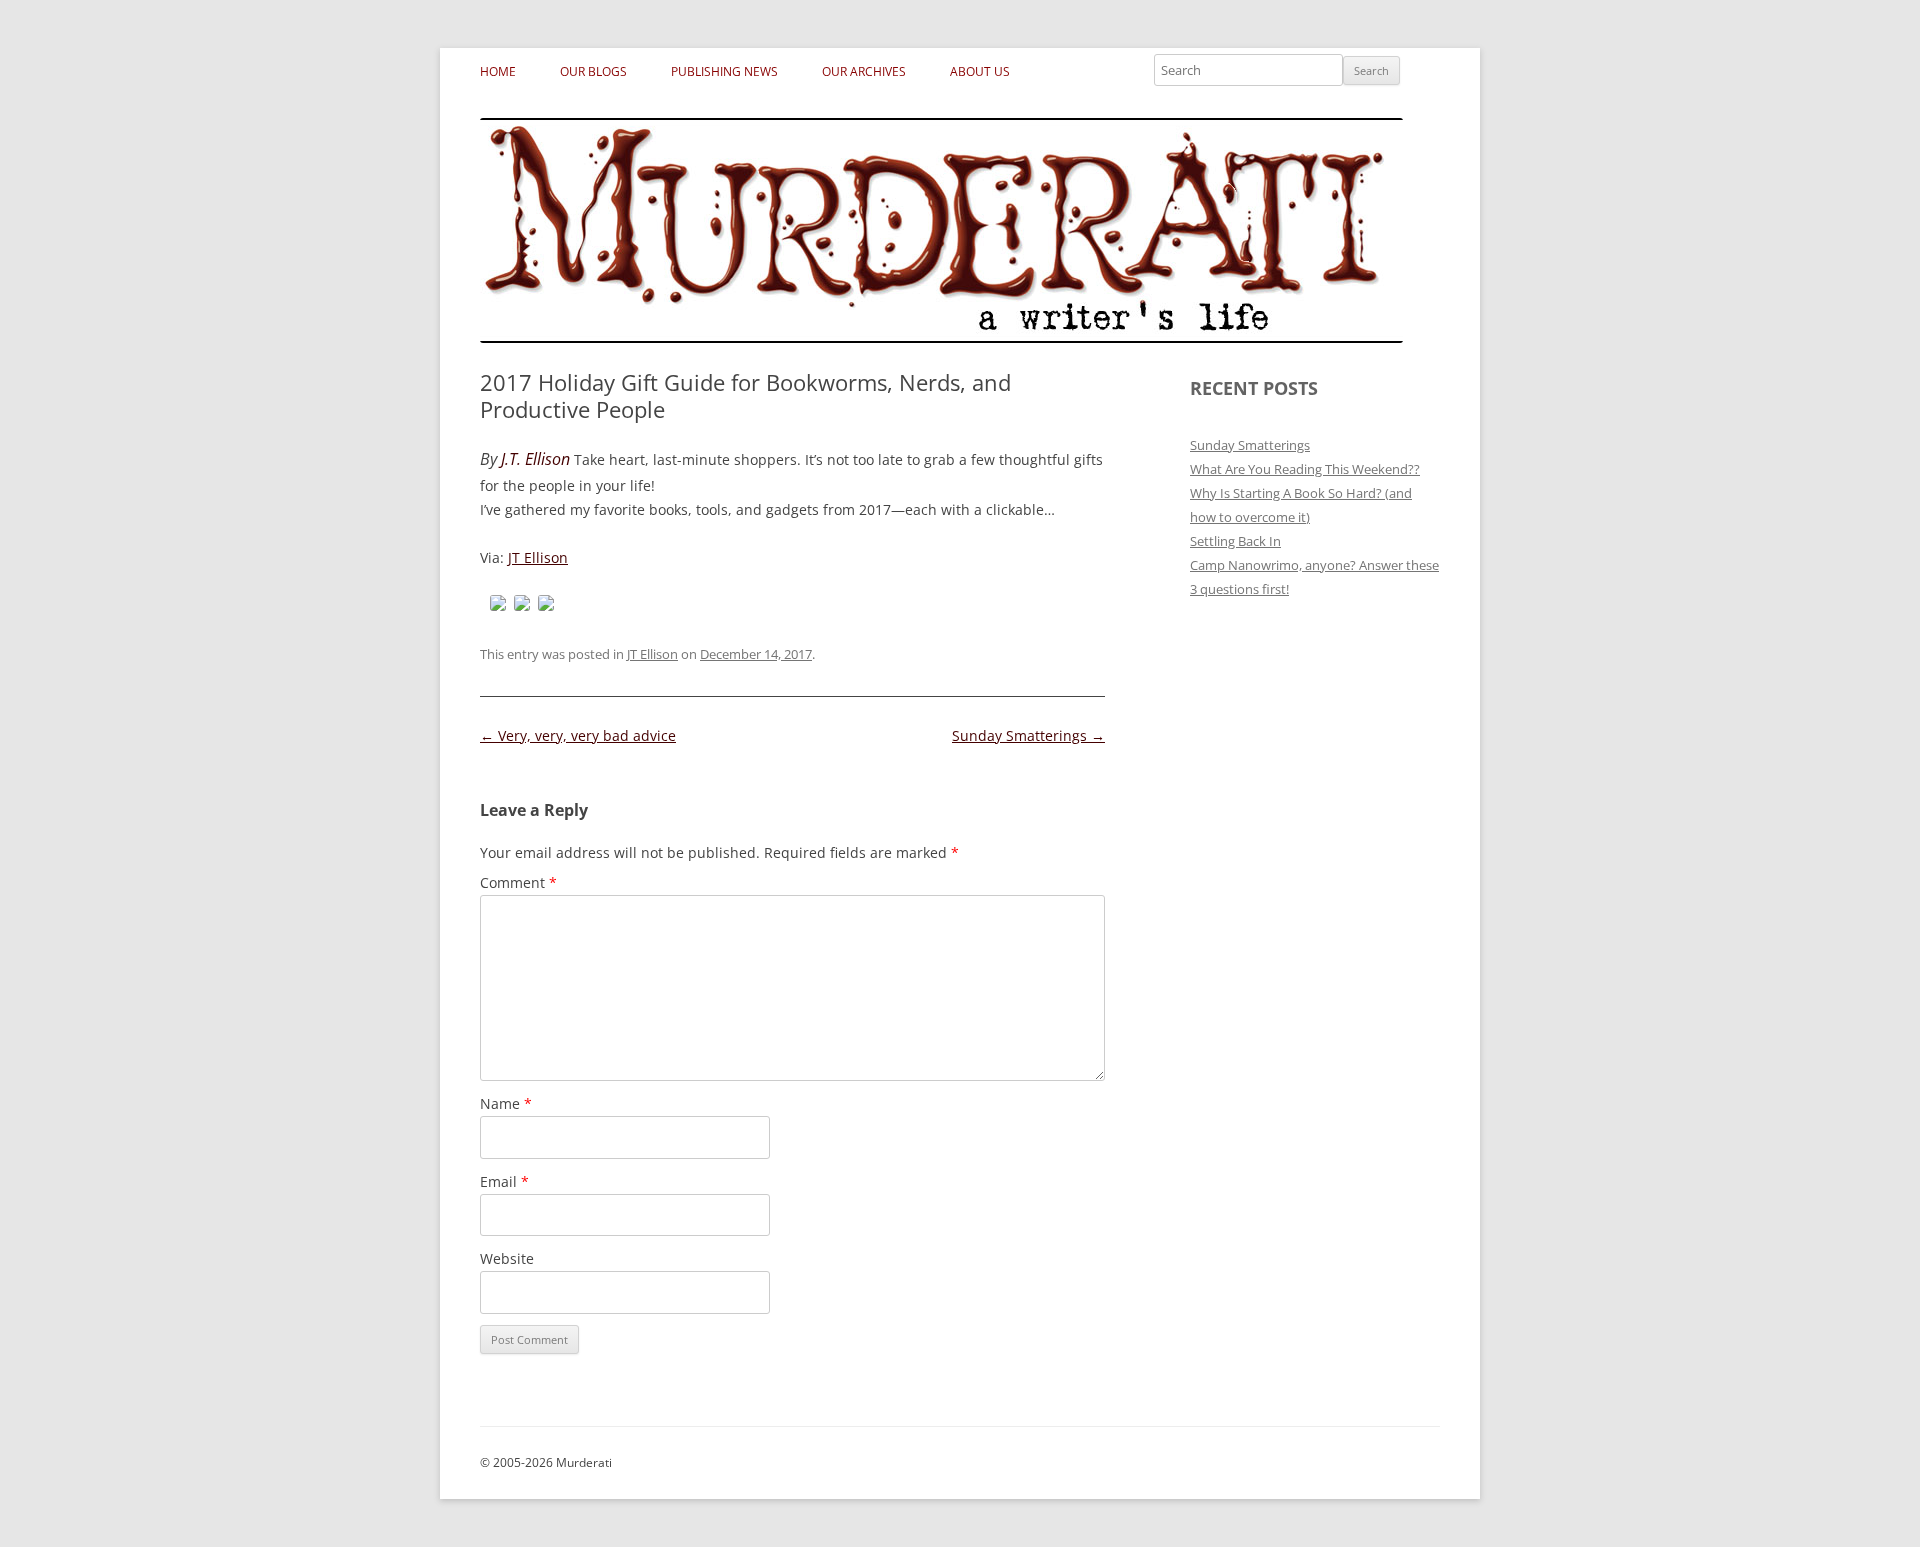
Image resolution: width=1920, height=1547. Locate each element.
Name (506, 1103)
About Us (980, 71)
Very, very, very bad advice (578, 735)
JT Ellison (538, 557)
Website (507, 1258)
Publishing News (724, 71)
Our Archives (864, 71)
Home (498, 71)
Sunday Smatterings (1028, 735)
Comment (518, 882)
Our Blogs (593, 71)
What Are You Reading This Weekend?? (1305, 469)
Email (504, 1181)
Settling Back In (1235, 541)
